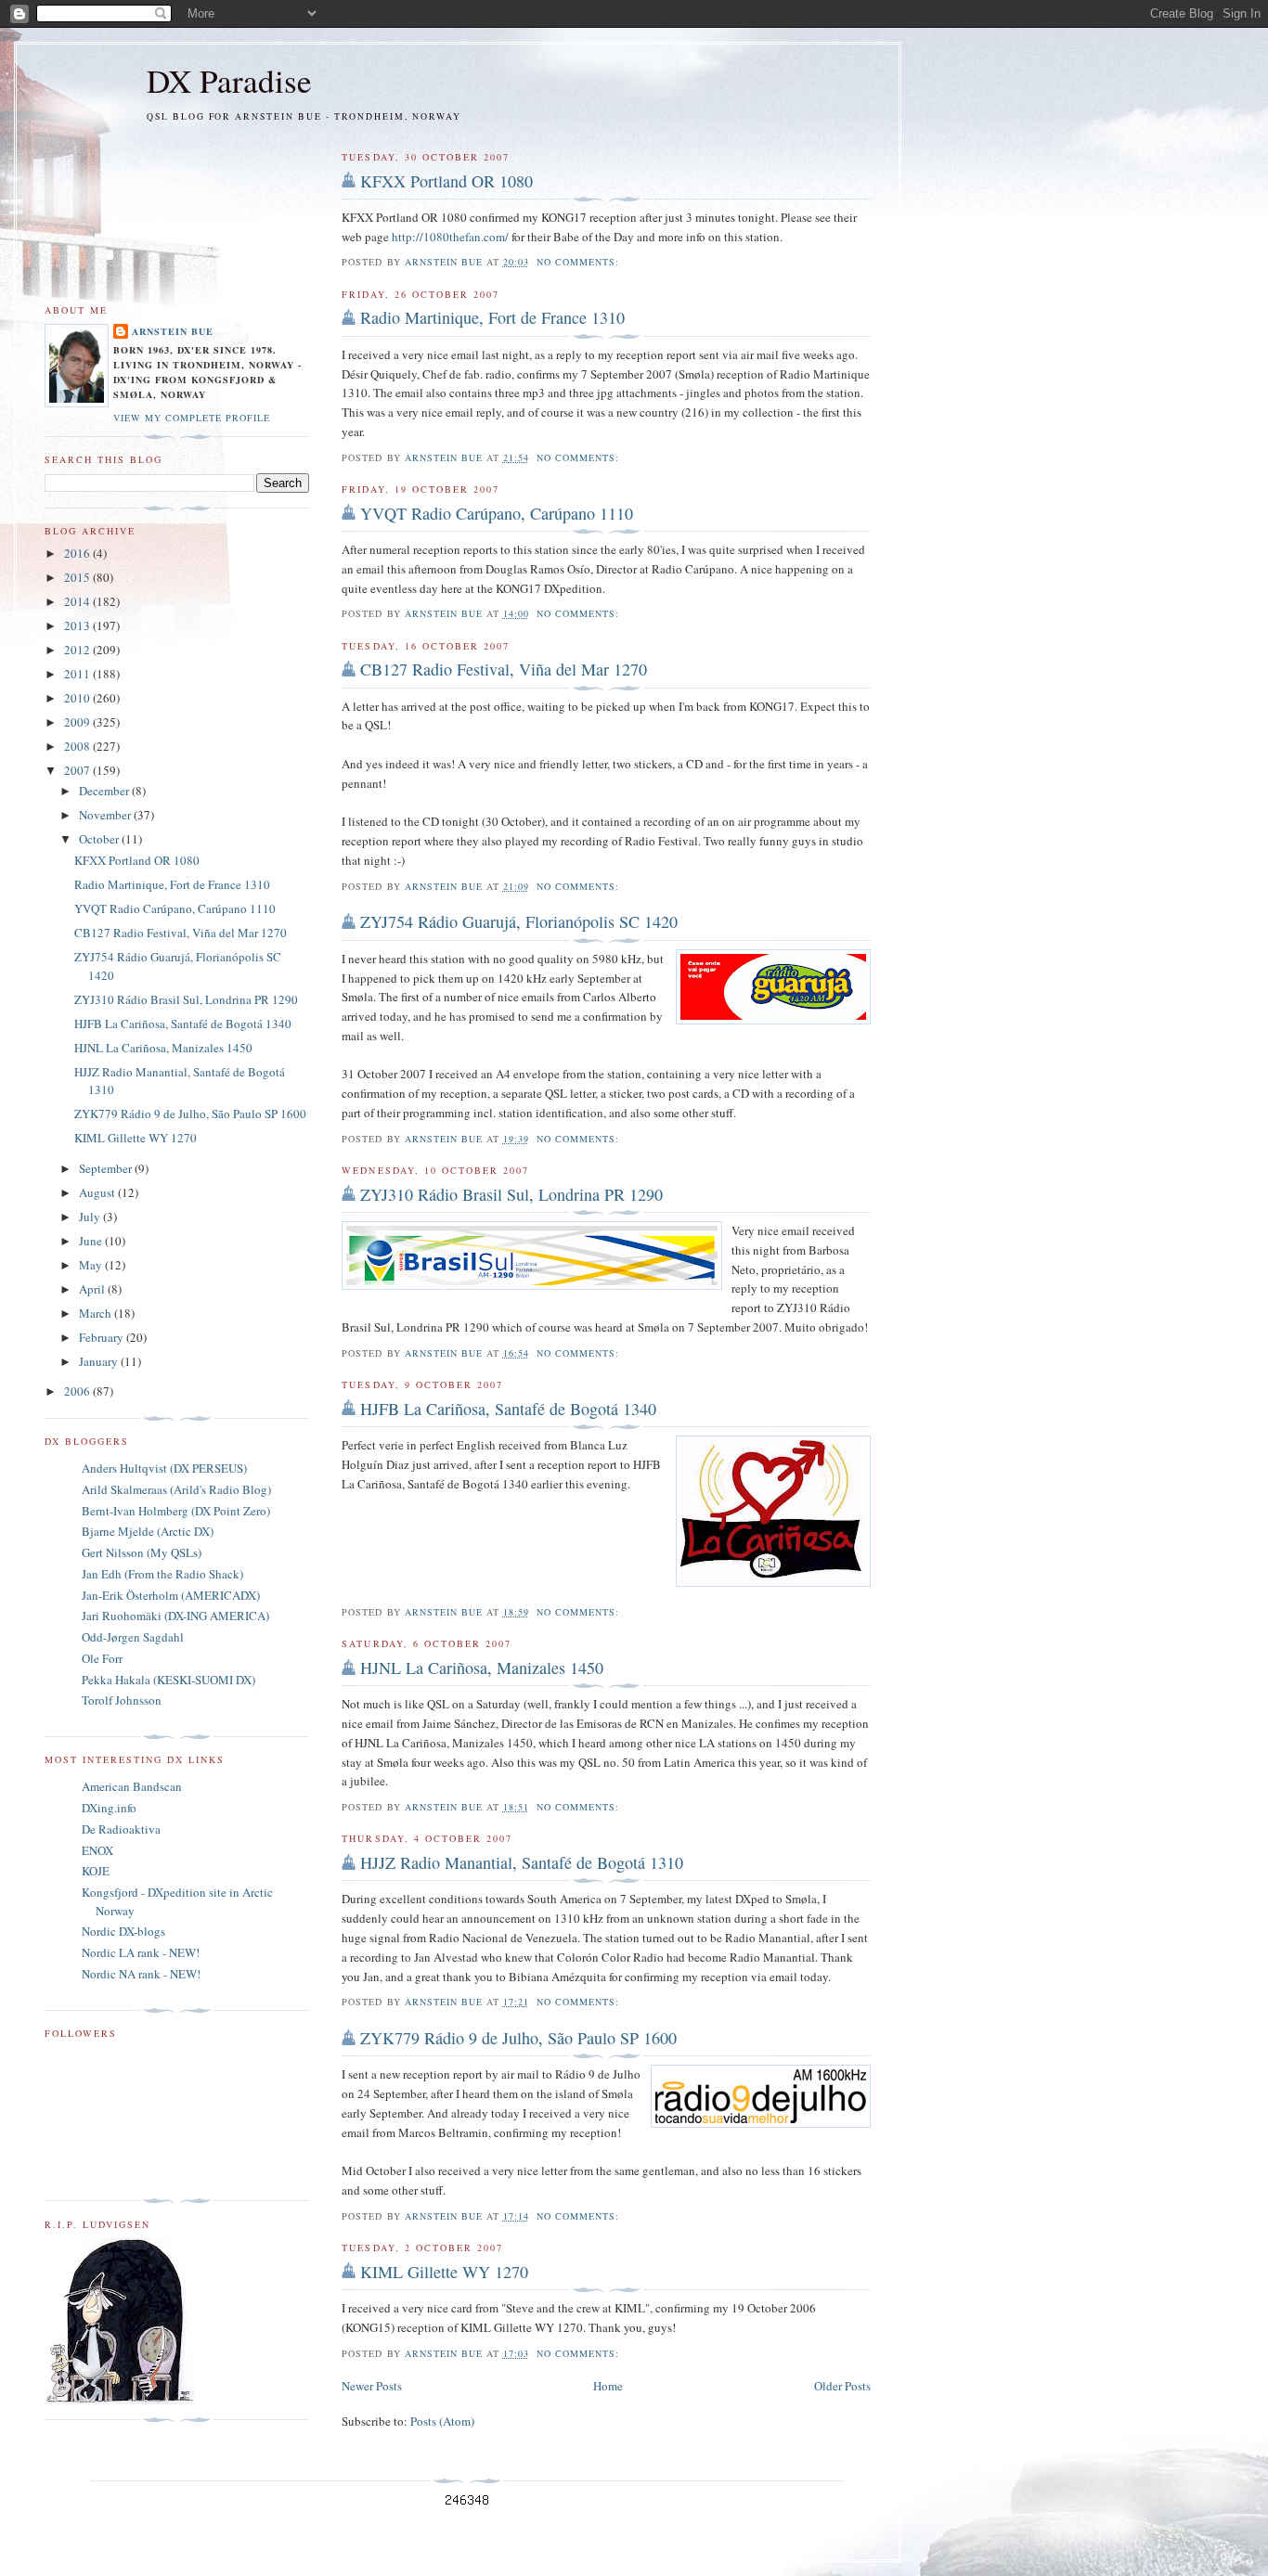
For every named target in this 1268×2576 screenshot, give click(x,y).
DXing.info (109, 1808)
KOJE (96, 1871)
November (106, 815)
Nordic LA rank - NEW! (141, 1952)
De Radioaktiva (121, 1829)
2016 (78, 553)
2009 (78, 722)
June (92, 1241)
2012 (78, 650)
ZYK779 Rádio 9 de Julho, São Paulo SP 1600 (518, 2038)
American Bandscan (132, 1786)
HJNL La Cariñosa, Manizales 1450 (482, 1668)
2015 (78, 577)
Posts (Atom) (442, 2421)
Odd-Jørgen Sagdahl (133, 1637)
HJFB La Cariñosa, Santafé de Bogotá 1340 (508, 1409)
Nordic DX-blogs (123, 1931)
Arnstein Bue (173, 331)
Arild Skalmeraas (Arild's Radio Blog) (176, 1489)
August (98, 1192)
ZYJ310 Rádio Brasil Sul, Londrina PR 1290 (511, 1194)
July (91, 1217)
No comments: (580, 262)
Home (608, 2386)
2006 (78, 1391)
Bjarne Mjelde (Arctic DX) (148, 1531)
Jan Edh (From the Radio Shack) (162, 1574)
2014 (78, 601)
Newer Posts (372, 2386)
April (93, 1289)
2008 (78, 746)
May (92, 1265)
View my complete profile (192, 418)
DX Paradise (229, 80)
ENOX (97, 1850)
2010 (78, 698)
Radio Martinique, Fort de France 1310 (492, 317)
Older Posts (842, 2386)
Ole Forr (102, 1658)
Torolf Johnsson (122, 1700)
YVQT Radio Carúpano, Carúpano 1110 (497, 513)
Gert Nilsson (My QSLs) (142, 1552)
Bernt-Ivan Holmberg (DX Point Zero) (176, 1511)
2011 (78, 674)
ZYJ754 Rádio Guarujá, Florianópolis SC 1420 (519, 921)
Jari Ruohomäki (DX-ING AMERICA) (175, 1616)
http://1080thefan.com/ (450, 237)
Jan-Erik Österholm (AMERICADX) (171, 1595)
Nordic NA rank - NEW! (141, 1974)
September (107, 1168)
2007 (78, 770)
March (97, 1313)
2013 (78, 625)
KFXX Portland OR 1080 (446, 181)
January (100, 1361)
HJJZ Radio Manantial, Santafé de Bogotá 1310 (522, 1862)
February (103, 1337)
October (100, 839)
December (105, 791)
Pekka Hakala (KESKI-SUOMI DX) (168, 1680)
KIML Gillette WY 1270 (444, 2272)
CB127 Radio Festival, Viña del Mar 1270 (504, 669)
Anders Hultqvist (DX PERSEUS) (164, 1468)
